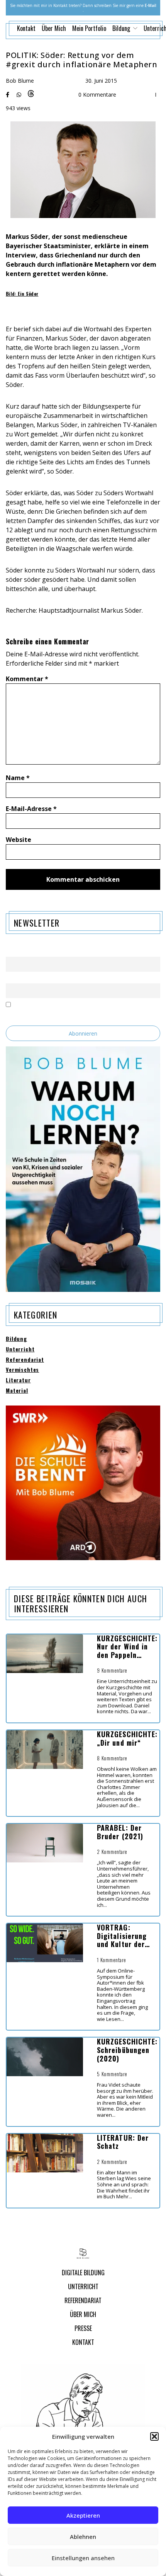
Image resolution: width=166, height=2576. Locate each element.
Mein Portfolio (89, 28)
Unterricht (20, 1349)
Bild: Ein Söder (22, 294)
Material (17, 1391)
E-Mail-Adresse (31, 809)
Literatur (18, 1380)
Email (12, 979)
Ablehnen (83, 2537)
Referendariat (25, 1360)
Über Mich (54, 28)
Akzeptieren (83, 2515)
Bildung (16, 1339)
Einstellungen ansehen (83, 2558)
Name (18, 778)
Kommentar (27, 679)
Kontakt (26, 28)
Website (19, 840)
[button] (154, 2436)
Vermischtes (22, 1370)
